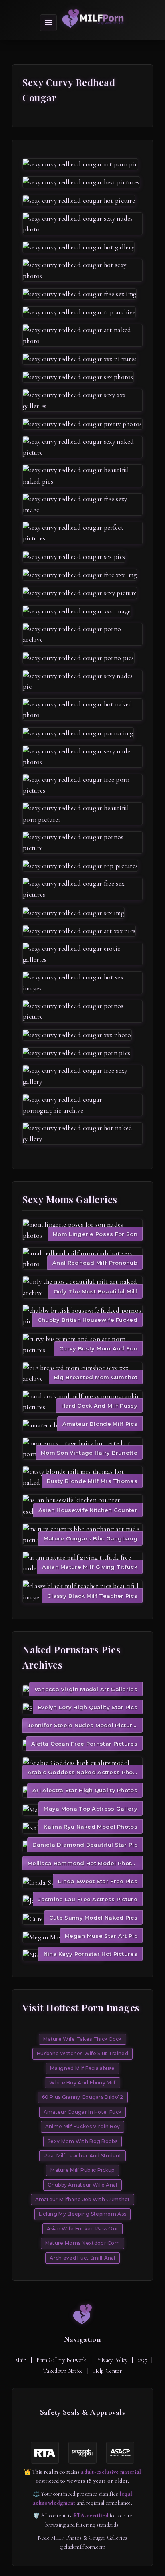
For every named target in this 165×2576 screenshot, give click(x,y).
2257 (142, 2360)
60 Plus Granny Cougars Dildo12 (83, 2097)
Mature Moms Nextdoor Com (82, 2243)
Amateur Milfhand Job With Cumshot (83, 2199)
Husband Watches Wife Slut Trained (82, 2053)
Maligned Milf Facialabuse (82, 2068)
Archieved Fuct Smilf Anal (82, 2258)
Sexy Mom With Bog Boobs (82, 2141)
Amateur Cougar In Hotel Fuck (82, 2112)
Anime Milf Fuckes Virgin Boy (82, 2126)
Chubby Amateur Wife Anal (82, 2185)
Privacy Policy (112, 2360)
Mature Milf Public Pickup (82, 2170)
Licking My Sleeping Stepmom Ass (82, 2214)
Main (21, 2360)
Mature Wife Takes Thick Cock (82, 2039)
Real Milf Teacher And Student (82, 2156)
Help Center (107, 2371)
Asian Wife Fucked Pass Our (83, 2229)
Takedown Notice (63, 2371)
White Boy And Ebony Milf (82, 2083)
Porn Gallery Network (61, 2360)
